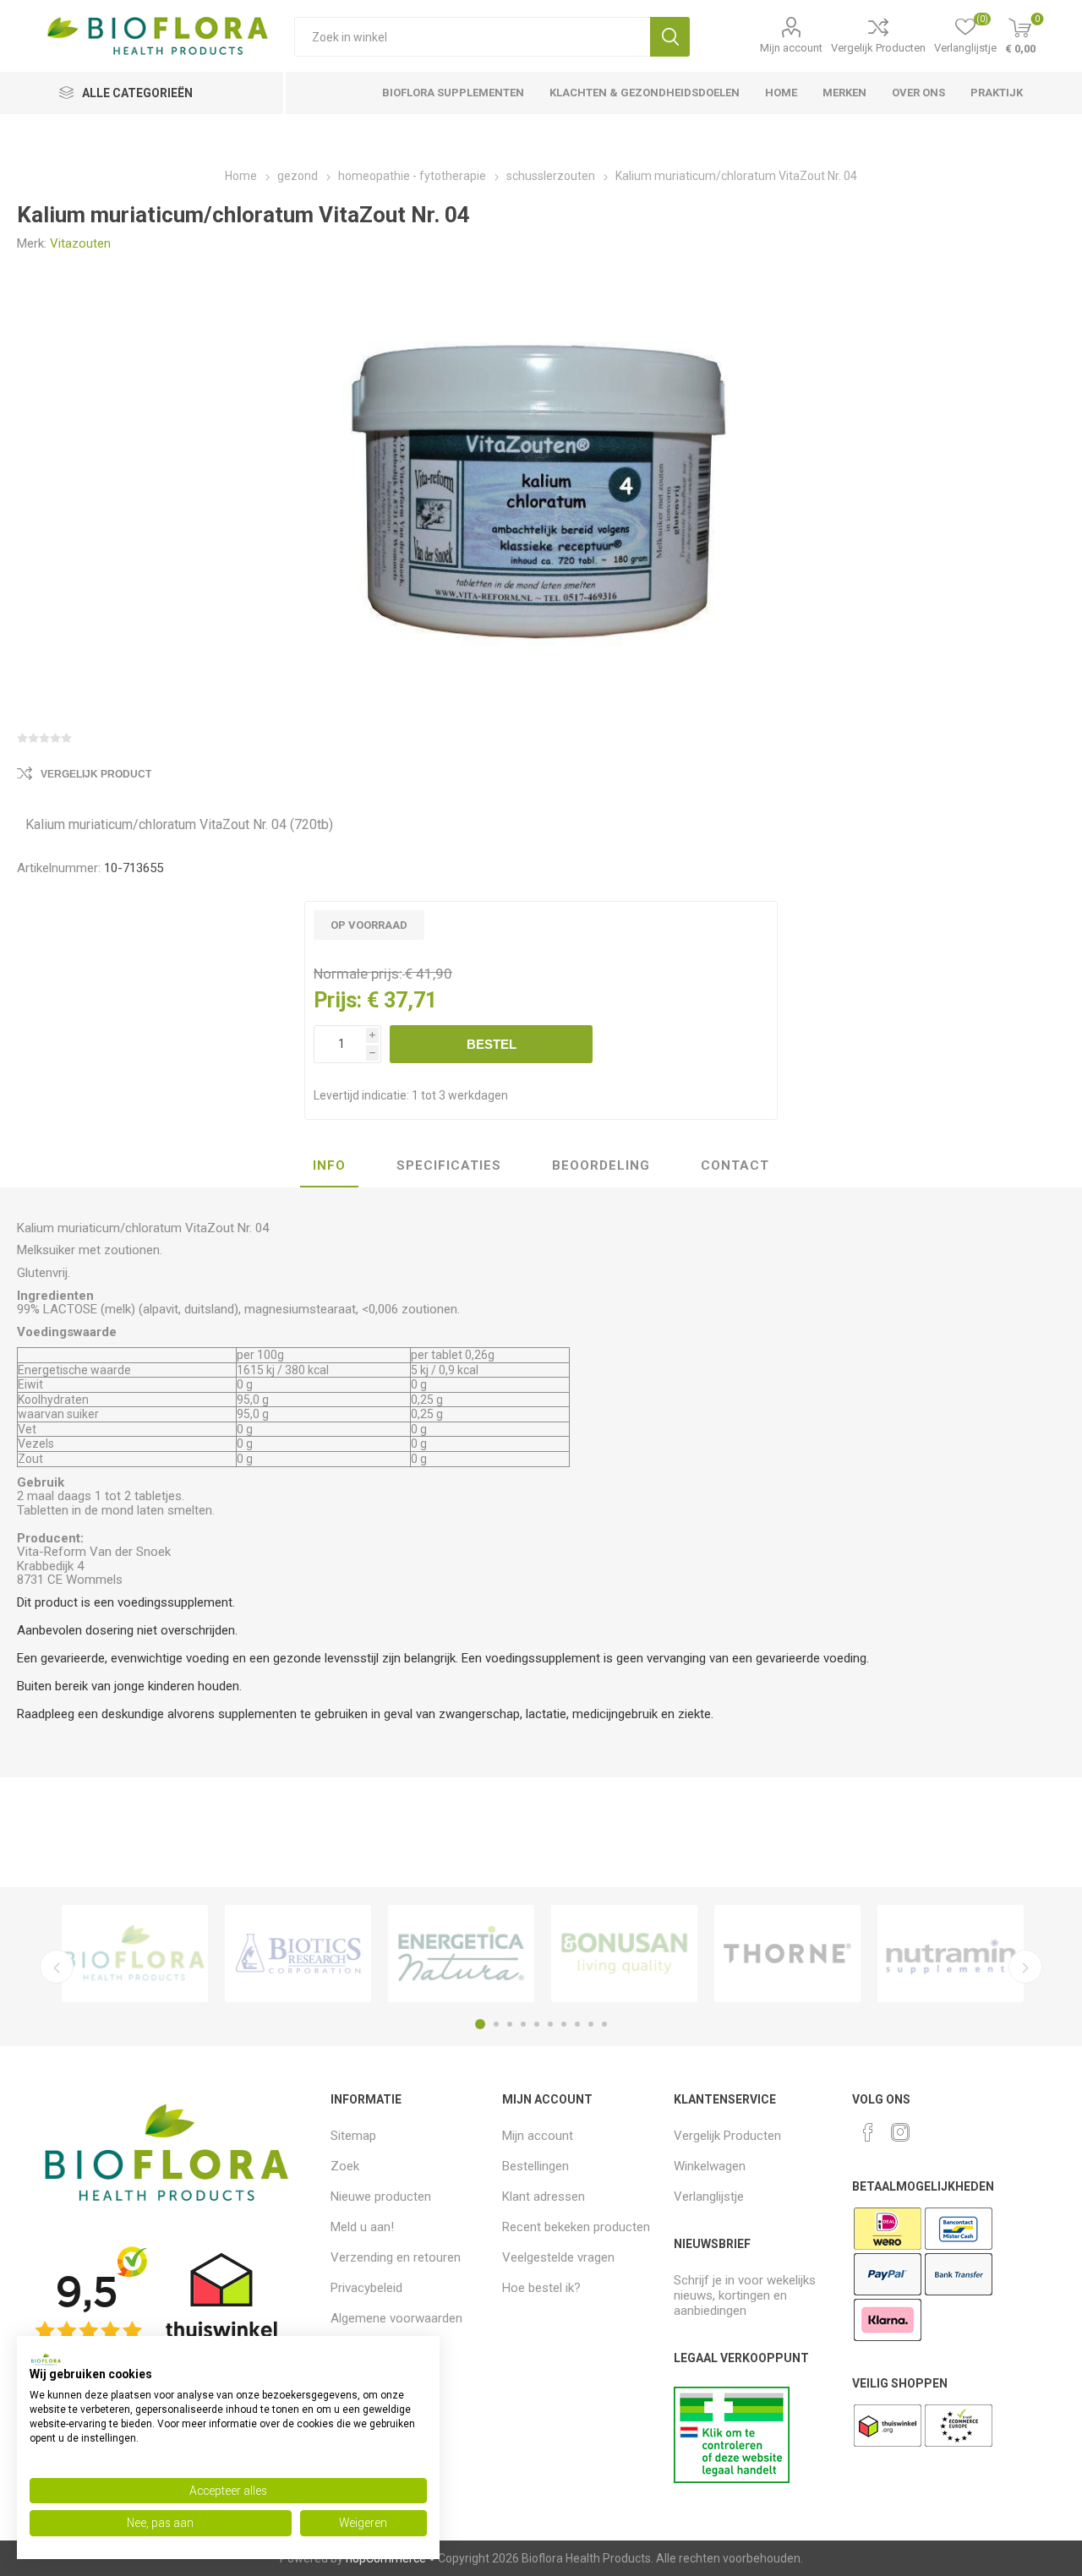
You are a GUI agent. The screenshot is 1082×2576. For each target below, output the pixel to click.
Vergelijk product (96, 774)
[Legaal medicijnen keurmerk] (732, 2479)
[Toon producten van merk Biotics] (298, 1953)
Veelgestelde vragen (558, 2257)
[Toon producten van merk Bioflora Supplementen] (135, 1953)
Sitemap (353, 2136)
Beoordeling (601, 1165)
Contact (735, 1165)
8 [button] (577, 2024)
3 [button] (510, 2024)
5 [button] (537, 2024)
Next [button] (1025, 1967)
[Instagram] (900, 2132)
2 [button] (496, 2024)
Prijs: (338, 1000)
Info (329, 1165)
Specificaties (449, 1165)
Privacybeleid (366, 2288)
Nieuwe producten (381, 2197)
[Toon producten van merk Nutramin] (951, 1953)
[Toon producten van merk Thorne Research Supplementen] (787, 1953)
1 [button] (480, 2024)
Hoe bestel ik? (541, 2288)
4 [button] (523, 2024)
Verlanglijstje (709, 2197)
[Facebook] (868, 2132)
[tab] (329, 1166)
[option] (135, 1953)
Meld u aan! (362, 2227)
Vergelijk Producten (878, 48)
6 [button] (550, 2024)
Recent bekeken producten (576, 2227)
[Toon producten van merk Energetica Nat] (461, 1953)
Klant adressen (544, 2197)
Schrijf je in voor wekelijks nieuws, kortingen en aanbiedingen (745, 2295)
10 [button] (604, 2024)
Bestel (492, 1044)
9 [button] (591, 2024)
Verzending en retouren (396, 2257)
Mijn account (791, 48)
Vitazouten (80, 243)
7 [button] (564, 2024)
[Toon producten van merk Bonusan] (624, 1953)
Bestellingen (536, 2166)
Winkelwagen (710, 2166)
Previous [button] (57, 1967)
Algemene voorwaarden (396, 2318)
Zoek (670, 37)
